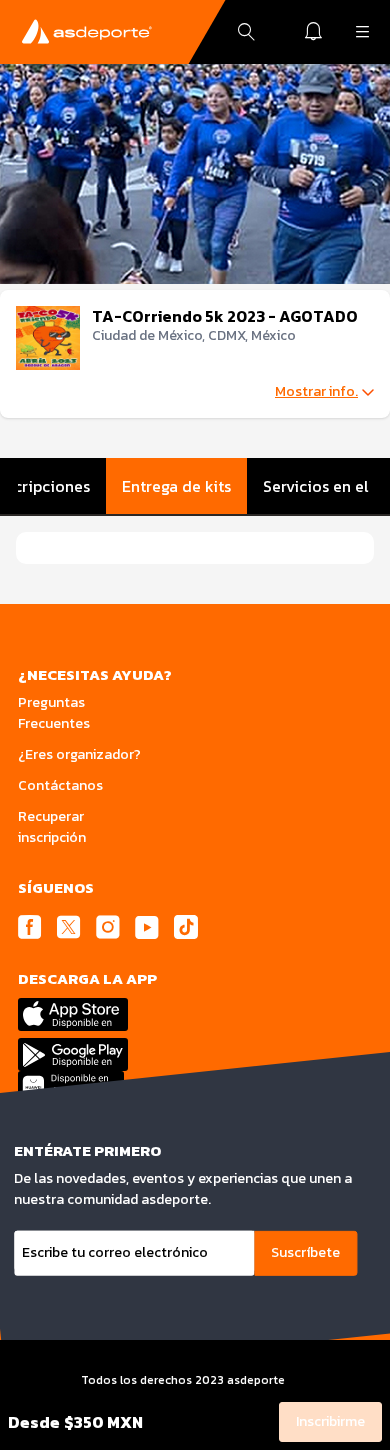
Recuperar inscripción (52, 827)
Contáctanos (60, 785)
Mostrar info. (316, 392)
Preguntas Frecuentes (54, 713)
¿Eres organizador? (79, 754)
